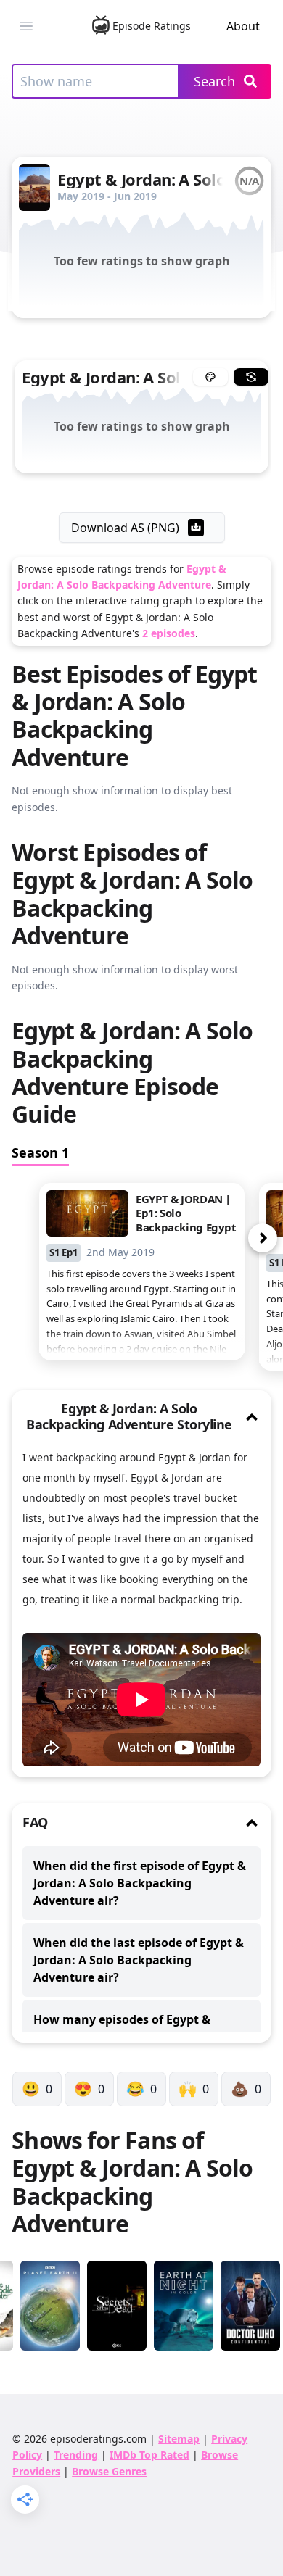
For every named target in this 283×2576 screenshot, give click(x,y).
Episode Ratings (152, 26)
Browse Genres (109, 2471)
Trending (76, 2455)
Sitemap (179, 2439)
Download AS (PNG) (125, 528)
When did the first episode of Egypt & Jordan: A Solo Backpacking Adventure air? (140, 1883)
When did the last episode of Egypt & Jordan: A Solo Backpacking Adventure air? (139, 1960)
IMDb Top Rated (149, 2455)
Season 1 (40, 1152)
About (243, 26)
